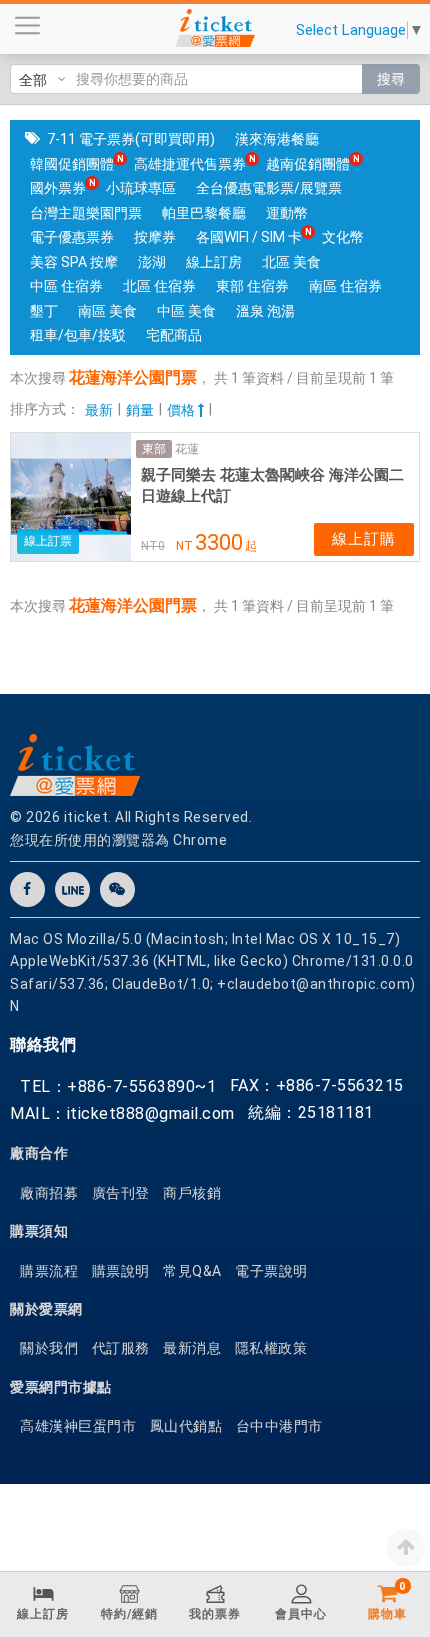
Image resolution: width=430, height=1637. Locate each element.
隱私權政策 (271, 1348)
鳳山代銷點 (186, 1426)
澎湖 (152, 262)
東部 (154, 449)
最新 (99, 410)
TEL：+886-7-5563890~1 (118, 1086)
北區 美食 (291, 262)
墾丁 (44, 311)
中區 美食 (186, 311)
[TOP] (406, 1547)
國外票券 (58, 188)
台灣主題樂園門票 (86, 213)
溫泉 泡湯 (265, 311)
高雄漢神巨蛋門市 (78, 1426)
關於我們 (49, 1348)
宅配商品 (174, 335)
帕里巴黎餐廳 (204, 213)
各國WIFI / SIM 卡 (249, 237)
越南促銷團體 (308, 164)
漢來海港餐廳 (277, 139)
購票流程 (49, 1271)
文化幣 (343, 237)
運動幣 (287, 213)
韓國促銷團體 (72, 164)
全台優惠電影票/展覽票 (269, 188)
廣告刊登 (121, 1193)
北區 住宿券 (159, 286)
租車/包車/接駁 (78, 335)
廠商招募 (49, 1193)
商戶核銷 (192, 1193)
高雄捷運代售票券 (190, 164)
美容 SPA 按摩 (74, 262)
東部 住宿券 (252, 286)
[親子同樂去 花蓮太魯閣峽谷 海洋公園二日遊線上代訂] (71, 497)
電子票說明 (271, 1271)
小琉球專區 (141, 188)
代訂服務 (121, 1348)
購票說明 (121, 1271)
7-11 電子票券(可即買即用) (131, 139)
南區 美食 (107, 311)
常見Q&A (192, 1271)
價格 (182, 410)
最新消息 (192, 1348)
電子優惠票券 (72, 237)
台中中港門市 (279, 1426)
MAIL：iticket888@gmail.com (122, 1113)
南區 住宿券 (345, 286)
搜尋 (391, 79)
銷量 (140, 410)
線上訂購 (364, 539)
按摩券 (155, 237)
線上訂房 (214, 262)
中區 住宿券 (66, 286)
